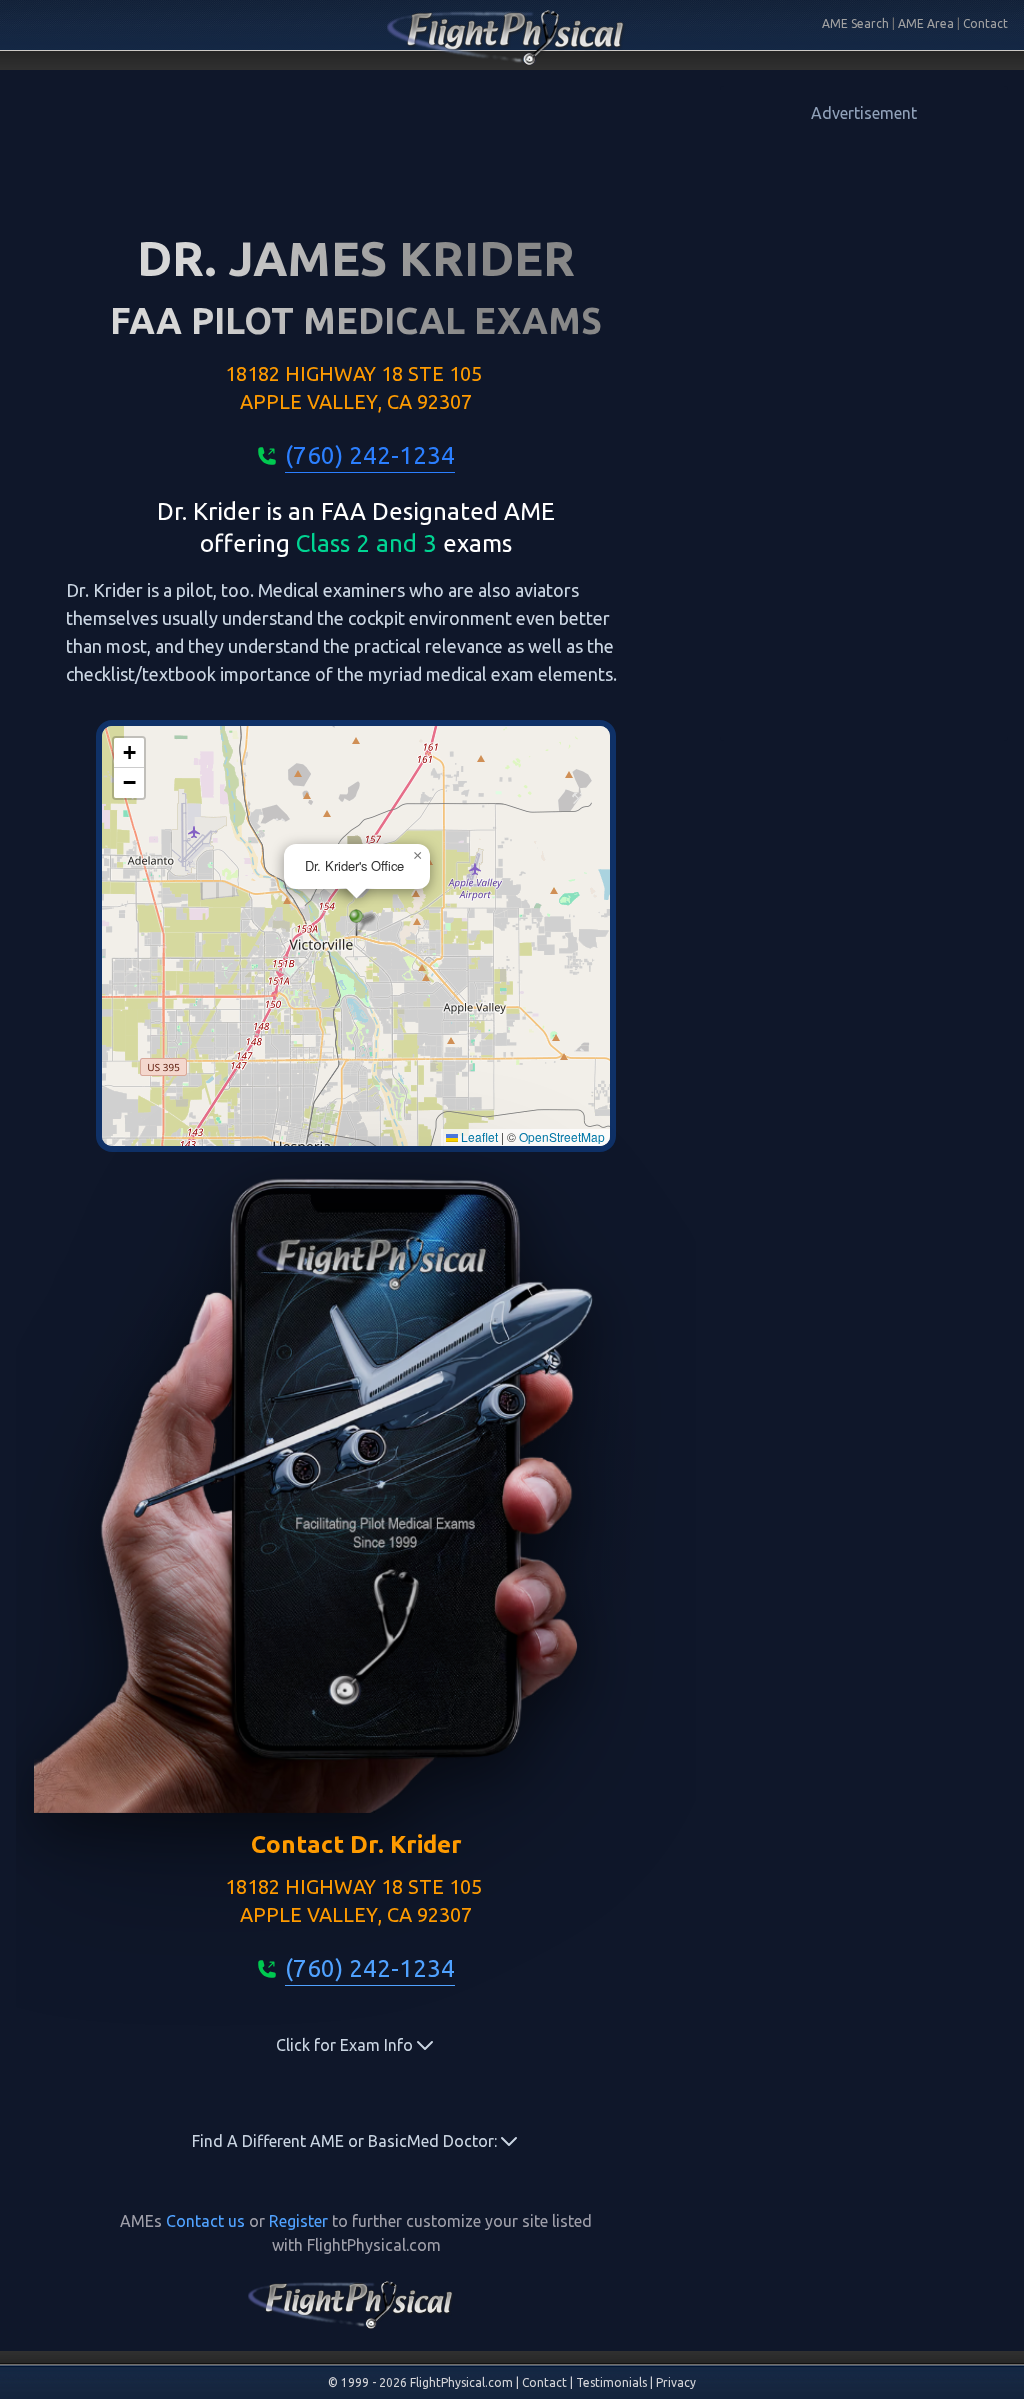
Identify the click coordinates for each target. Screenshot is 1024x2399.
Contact (985, 23)
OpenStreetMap (562, 1136)
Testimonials (611, 2382)
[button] (356, 922)
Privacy (676, 2382)
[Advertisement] (864, 425)
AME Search (855, 23)
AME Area (926, 23)
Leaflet (478, 1136)
